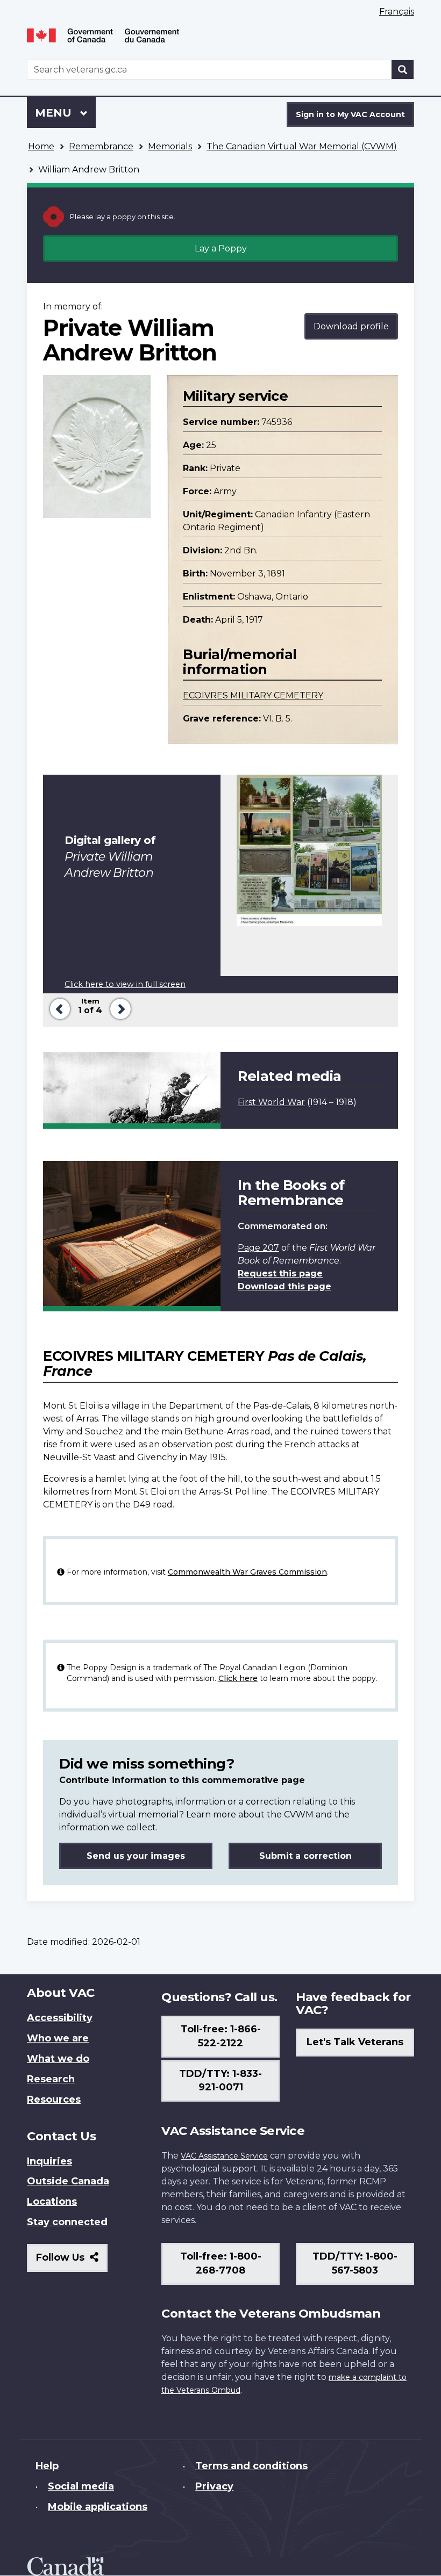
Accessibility (60, 2018)
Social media (81, 2486)
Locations (52, 2202)
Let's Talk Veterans (355, 2042)
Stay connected (67, 2222)
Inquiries (49, 2161)
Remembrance (101, 146)
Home (41, 146)
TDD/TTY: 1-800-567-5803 (355, 2263)
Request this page (280, 1273)
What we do (58, 2059)
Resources (54, 2099)
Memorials (170, 146)
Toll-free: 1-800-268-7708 (221, 2263)
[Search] (403, 70)
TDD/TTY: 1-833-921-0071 (220, 2081)
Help (47, 2466)
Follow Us (72, 2261)
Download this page (284, 1286)
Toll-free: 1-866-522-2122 (221, 2036)
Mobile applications (98, 2507)
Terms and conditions (251, 2466)
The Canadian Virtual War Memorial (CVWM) (302, 146)
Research (51, 2079)
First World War (271, 1102)
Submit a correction (305, 1856)
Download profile (351, 326)
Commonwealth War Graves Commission (247, 1572)
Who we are (58, 2038)
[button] (58, 1008)
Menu (55, 113)
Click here (238, 1678)
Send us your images (136, 1856)
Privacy (214, 2486)
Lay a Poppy (221, 248)
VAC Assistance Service (224, 2156)
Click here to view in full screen (125, 984)
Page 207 (258, 1248)
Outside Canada (68, 2181)
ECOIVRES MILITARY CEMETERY (253, 695)
